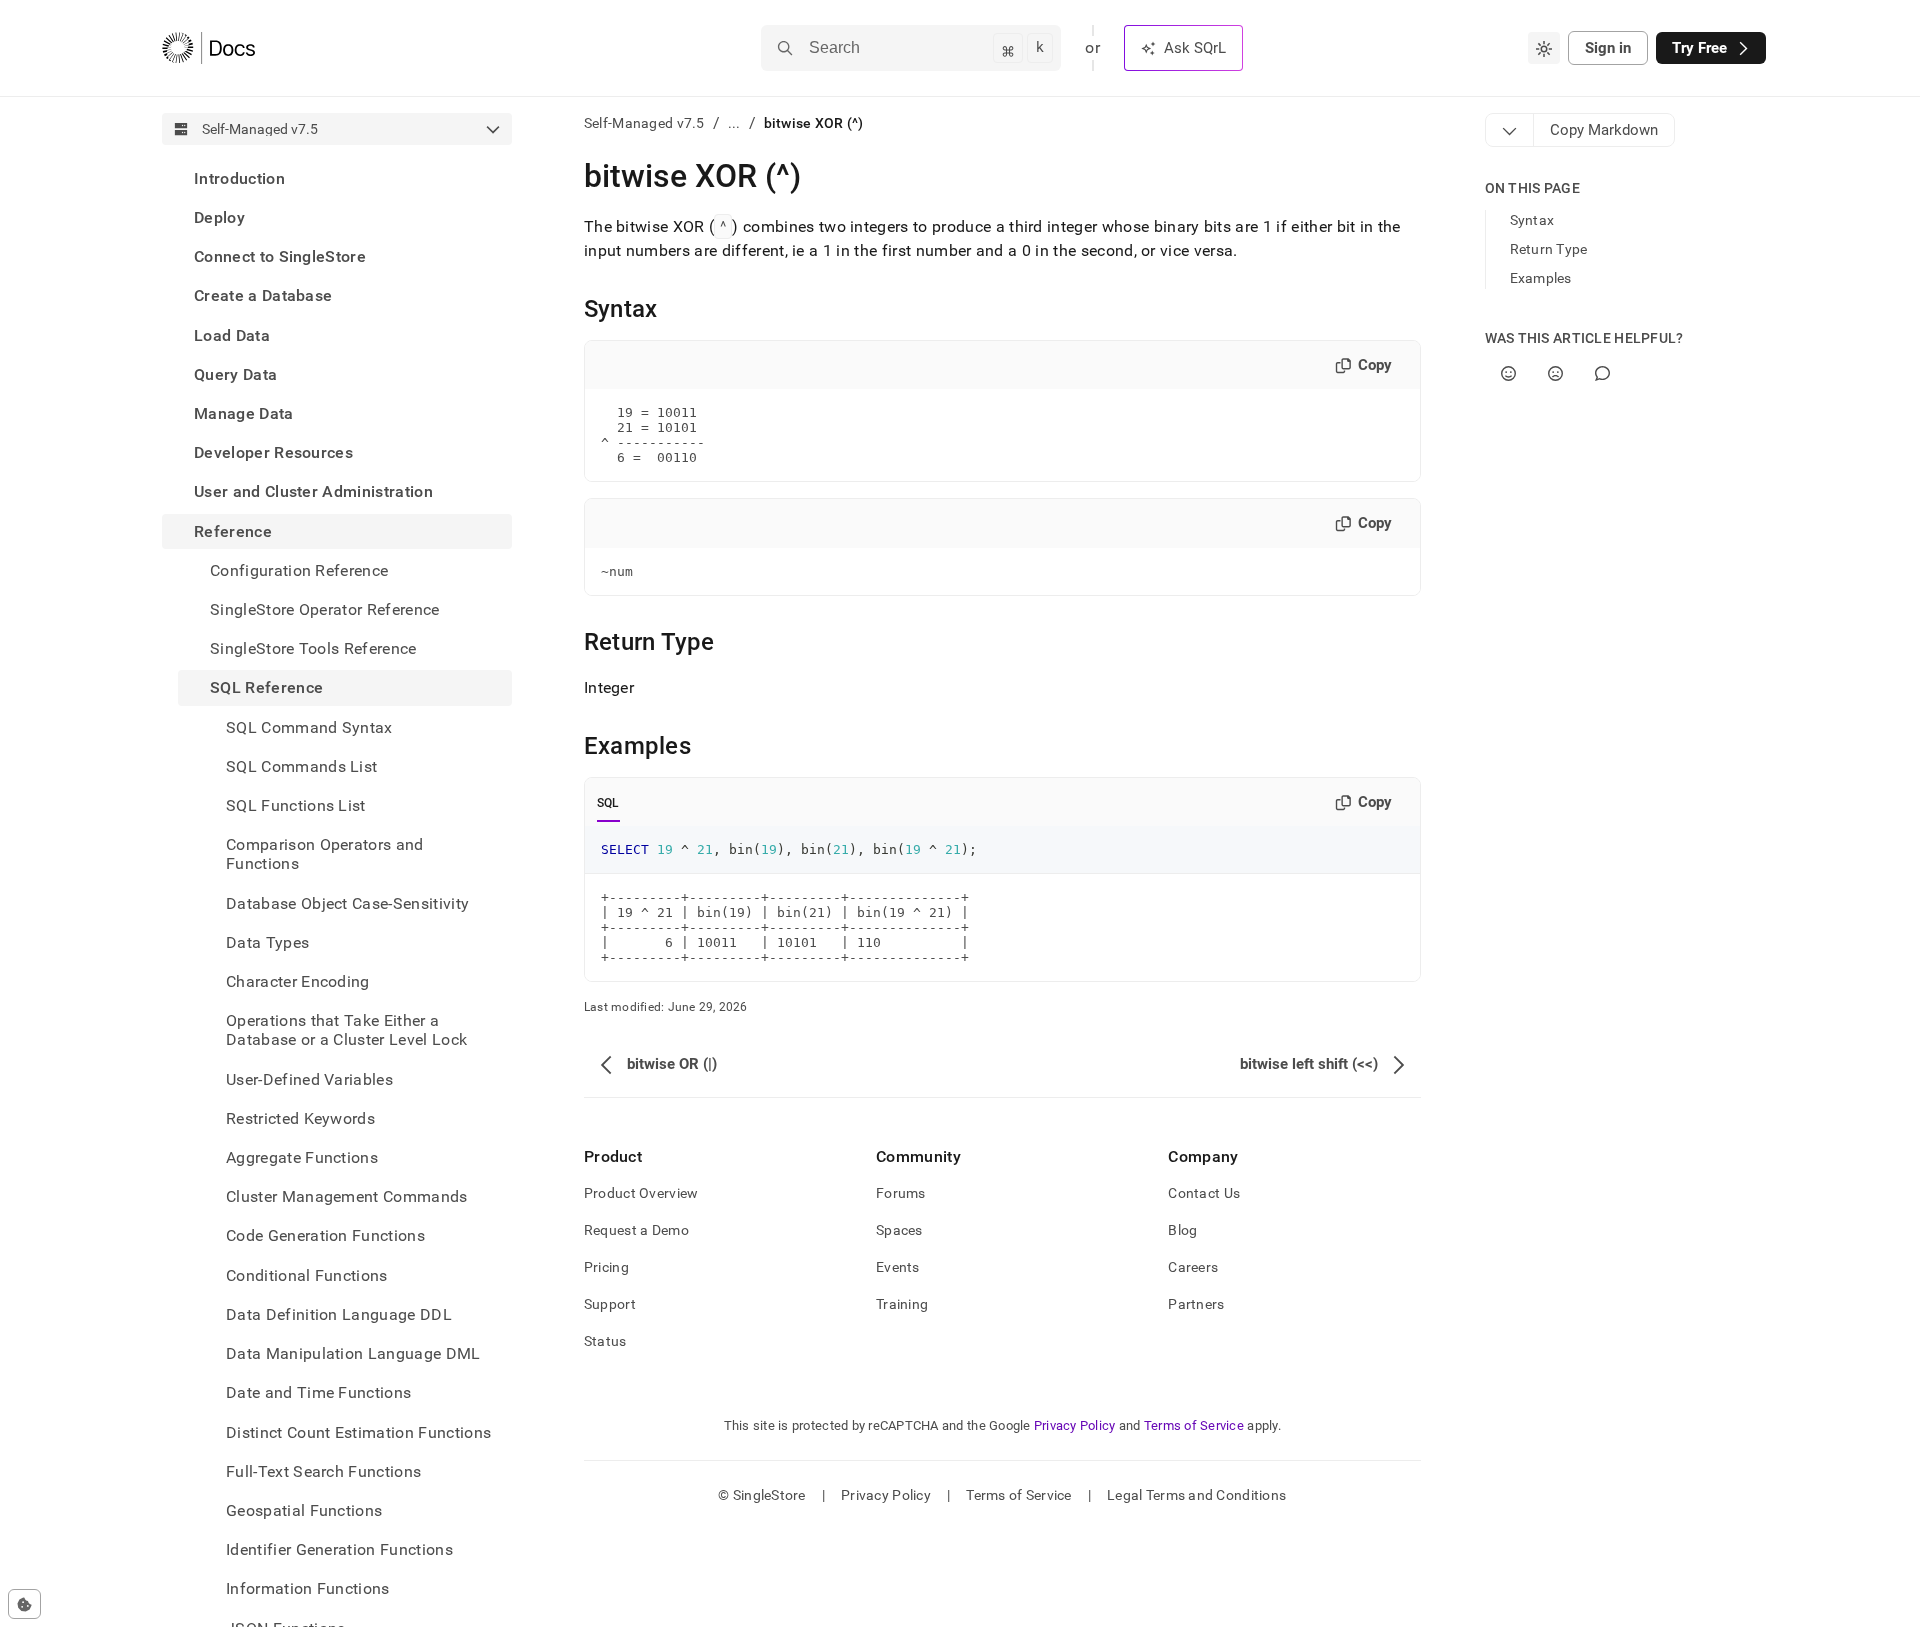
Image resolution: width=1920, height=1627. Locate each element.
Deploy (219, 217)
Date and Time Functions (318, 1393)
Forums (901, 1193)
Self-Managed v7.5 (644, 123)
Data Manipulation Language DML (353, 1353)
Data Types (267, 942)
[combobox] (1544, 48)
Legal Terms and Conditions (1196, 1495)
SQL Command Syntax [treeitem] (309, 727)
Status (605, 1341)
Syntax (1532, 220)
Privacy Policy (1075, 1425)
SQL (608, 803)
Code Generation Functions (325, 1236)
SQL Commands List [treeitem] (301, 766)
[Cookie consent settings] (24, 1604)
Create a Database (263, 296)
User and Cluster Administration (313, 492)
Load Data (232, 335)
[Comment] (1602, 373)
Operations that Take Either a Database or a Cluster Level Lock (346, 1030)
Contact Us (1204, 1193)
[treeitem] (337, 178)
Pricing (606, 1267)
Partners (1196, 1304)
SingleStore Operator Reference (325, 609)
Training (902, 1304)
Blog (1182, 1230)
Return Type (1549, 249)
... (734, 123)
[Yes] (1508, 373)
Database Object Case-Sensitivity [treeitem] (347, 903)
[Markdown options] (1510, 130)
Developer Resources (273, 452)
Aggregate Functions (302, 1157)
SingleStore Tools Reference (313, 648)
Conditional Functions (307, 1275)
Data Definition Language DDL (339, 1314)
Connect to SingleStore (280, 256)
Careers (1193, 1267)
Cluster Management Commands (347, 1196)
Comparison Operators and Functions (325, 854)
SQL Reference (266, 688)
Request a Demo (636, 1230)
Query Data (235, 374)
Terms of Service (1194, 1425)
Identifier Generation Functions (339, 1549)
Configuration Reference (299, 570)
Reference (233, 531)
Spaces (899, 1230)
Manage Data (244, 413)
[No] (1555, 373)
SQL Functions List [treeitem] (296, 805)
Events (898, 1267)
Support (610, 1304)
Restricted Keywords (300, 1118)
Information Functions (308, 1589)
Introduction (239, 178)
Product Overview (641, 1193)
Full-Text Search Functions (323, 1471)
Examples (1541, 278)
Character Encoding (298, 981)
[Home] (208, 48)
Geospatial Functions (304, 1510)
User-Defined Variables (309, 1079)
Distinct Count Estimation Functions (358, 1432)
